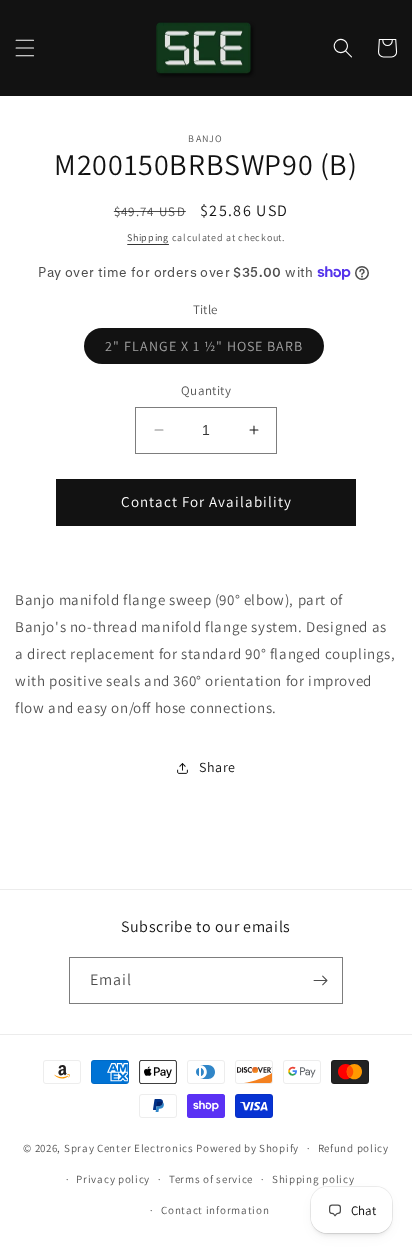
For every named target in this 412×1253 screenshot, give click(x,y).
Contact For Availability (206, 501)
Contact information (215, 1210)
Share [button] (217, 767)
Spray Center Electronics (129, 1148)
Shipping (148, 237)
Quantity (206, 390)
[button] (25, 48)
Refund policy (353, 1148)
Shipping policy (313, 1179)
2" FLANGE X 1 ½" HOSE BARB (214, 350)
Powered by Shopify (247, 1148)
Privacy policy (113, 1179)
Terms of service (211, 1179)
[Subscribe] (320, 980)
